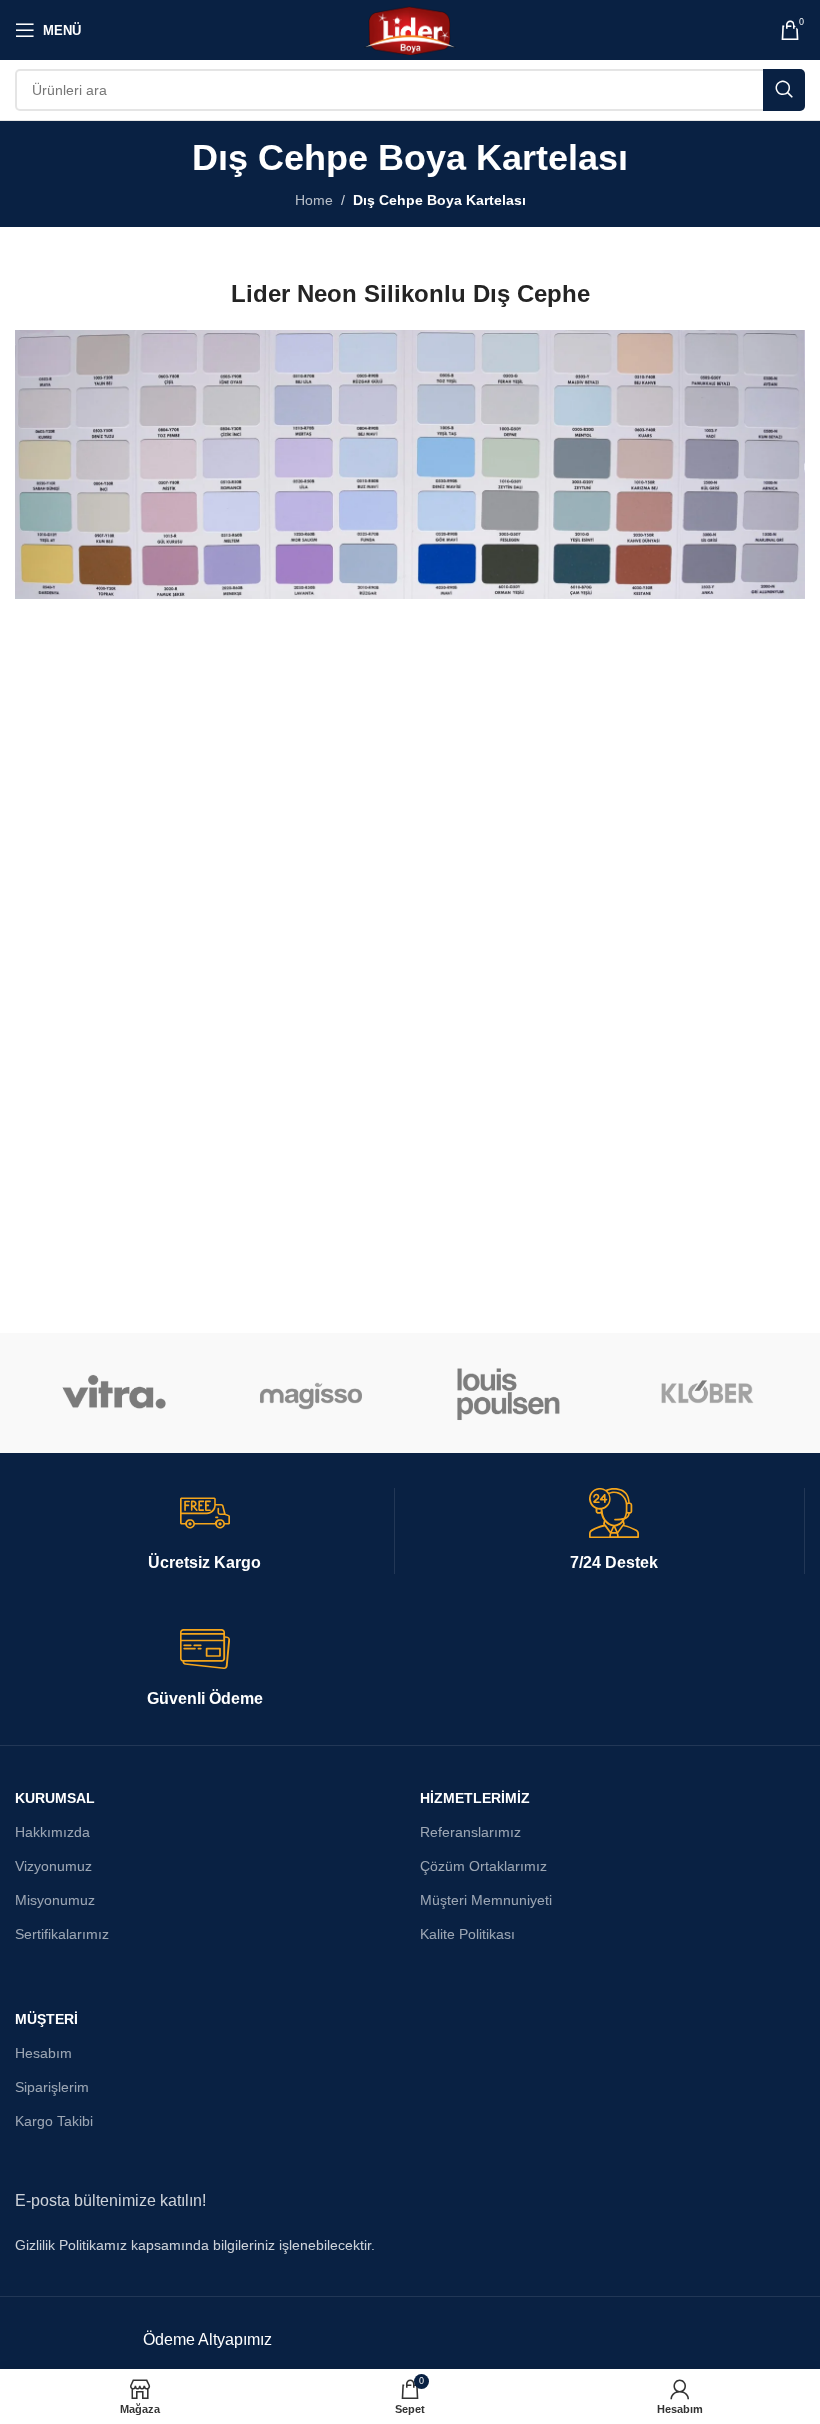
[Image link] (410, 463)
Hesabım (43, 2053)
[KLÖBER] (705, 1393)
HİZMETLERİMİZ (475, 1798)
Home (314, 200)
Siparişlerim (52, 2087)
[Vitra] (113, 1393)
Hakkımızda (52, 1832)
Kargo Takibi (54, 2121)
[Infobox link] (204, 1531)
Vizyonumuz (53, 1866)
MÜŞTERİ (46, 2019)
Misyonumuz (55, 1900)
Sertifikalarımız (62, 1934)
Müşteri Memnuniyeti (486, 1900)
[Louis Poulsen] (508, 1393)
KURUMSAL (55, 1798)
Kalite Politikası (467, 1934)
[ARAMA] (784, 90)
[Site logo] (410, 29)
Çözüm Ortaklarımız (483, 1866)
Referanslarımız (470, 1832)
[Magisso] (311, 1393)
